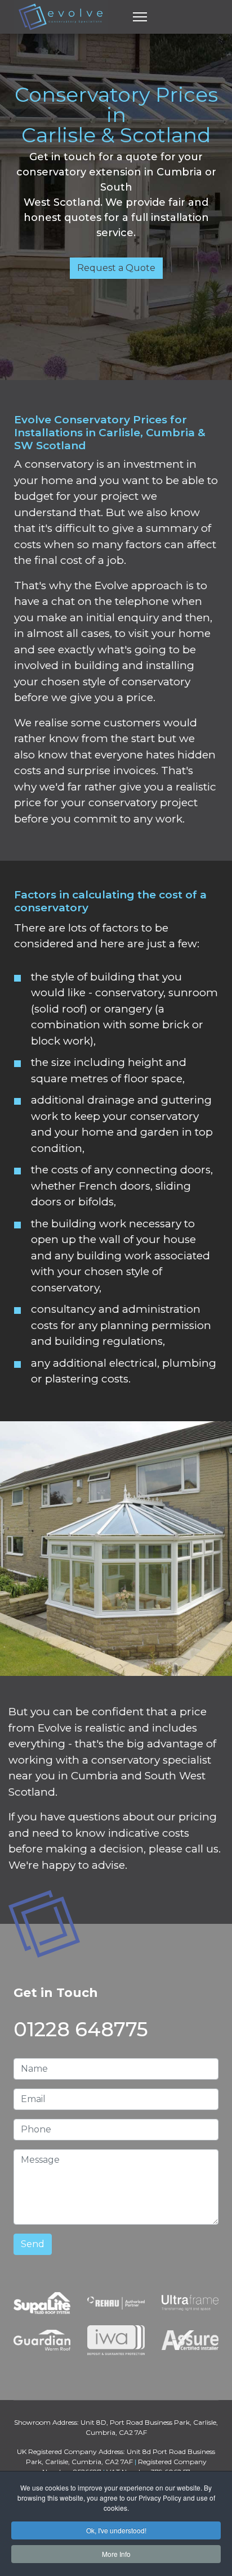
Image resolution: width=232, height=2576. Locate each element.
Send (33, 2244)
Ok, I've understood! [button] (116, 2530)
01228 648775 (81, 2029)
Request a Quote (116, 268)
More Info (116, 2554)
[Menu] (140, 17)
